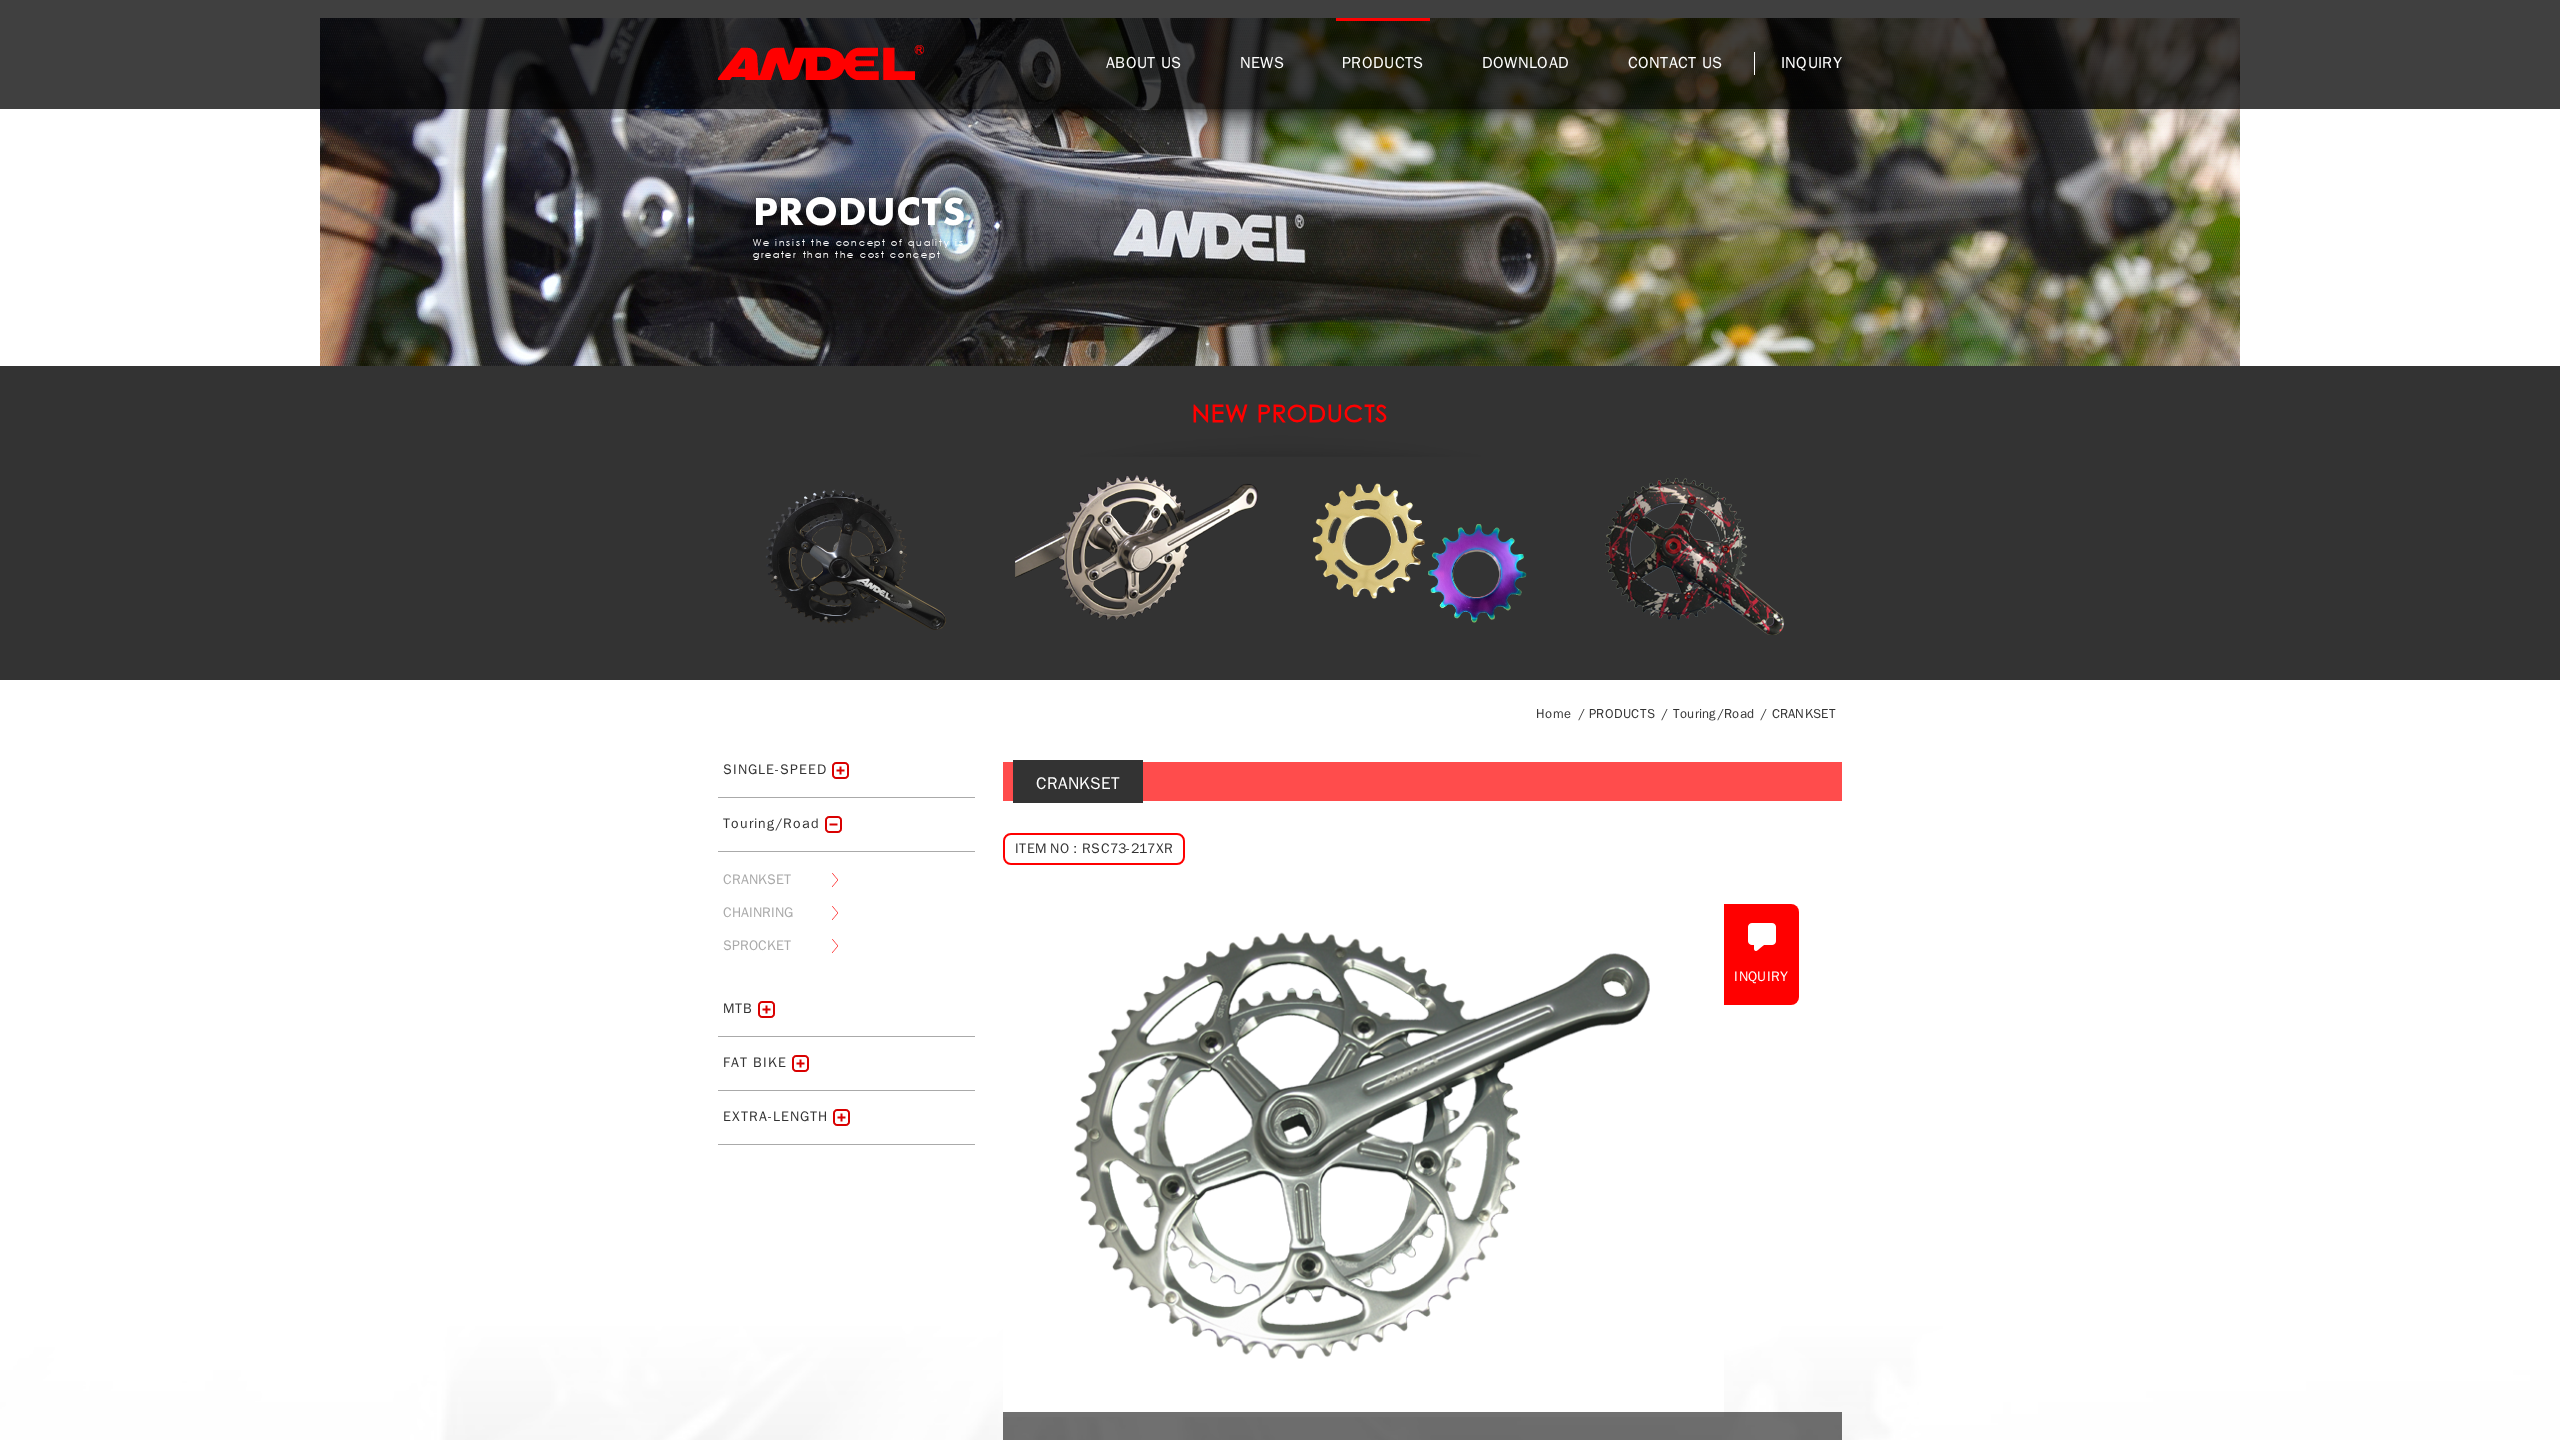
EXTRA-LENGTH (775, 1116)
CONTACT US (1675, 63)
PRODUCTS (1382, 63)
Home (1553, 713)
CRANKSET (1804, 713)
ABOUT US (1143, 63)
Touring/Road (1713, 713)
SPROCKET (757, 945)
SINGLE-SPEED (775, 769)
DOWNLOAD (1525, 63)
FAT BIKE (755, 1062)
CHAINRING (758, 912)
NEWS (1262, 63)
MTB (738, 1008)
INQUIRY (1811, 63)
